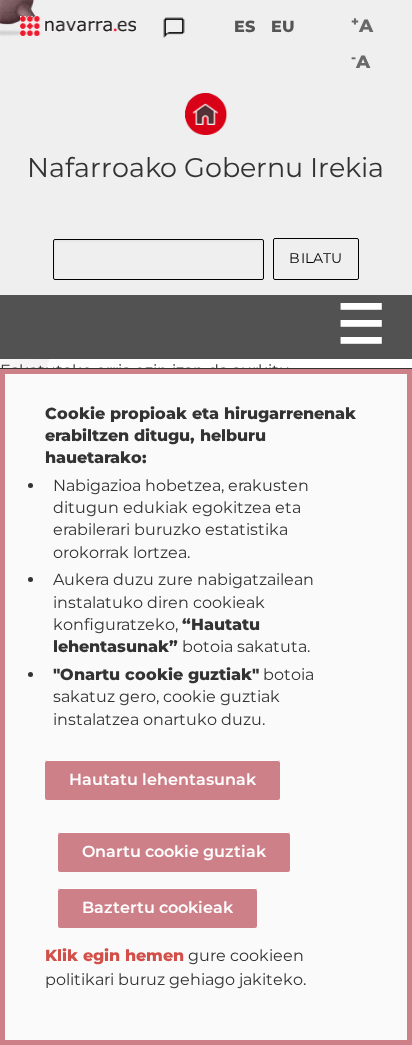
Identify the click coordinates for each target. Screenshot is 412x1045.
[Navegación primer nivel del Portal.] (78, 27)
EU (283, 26)
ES (244, 26)
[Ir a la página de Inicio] (206, 114)
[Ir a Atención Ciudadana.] (174, 28)
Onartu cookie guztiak (174, 851)
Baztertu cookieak (157, 907)
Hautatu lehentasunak (162, 779)
